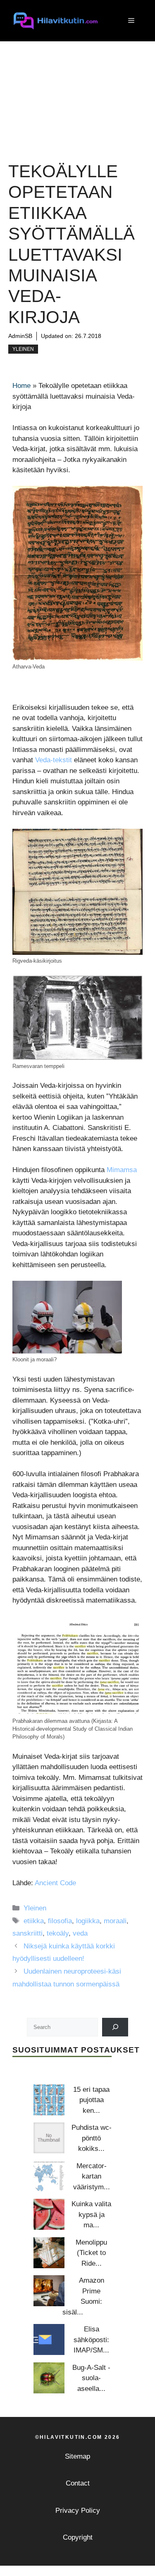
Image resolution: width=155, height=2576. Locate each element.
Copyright (78, 2537)
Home (21, 386)
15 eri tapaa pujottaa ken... (91, 2100)
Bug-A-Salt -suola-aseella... (91, 2378)
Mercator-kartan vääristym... (92, 2176)
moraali (115, 1921)
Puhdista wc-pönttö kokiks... (92, 2138)
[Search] (115, 2027)
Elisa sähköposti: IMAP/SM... (91, 2340)
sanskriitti (27, 1933)
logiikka (88, 1921)
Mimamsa (122, 1170)
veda (80, 1933)
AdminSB (20, 336)
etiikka (34, 1921)
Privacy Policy (78, 2511)
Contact (78, 2483)
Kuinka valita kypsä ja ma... (91, 2214)
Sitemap (77, 2456)
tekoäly (58, 1933)
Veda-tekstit (54, 760)
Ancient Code (55, 1883)
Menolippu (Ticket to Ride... (91, 2253)
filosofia (60, 1921)
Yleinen (23, 349)
